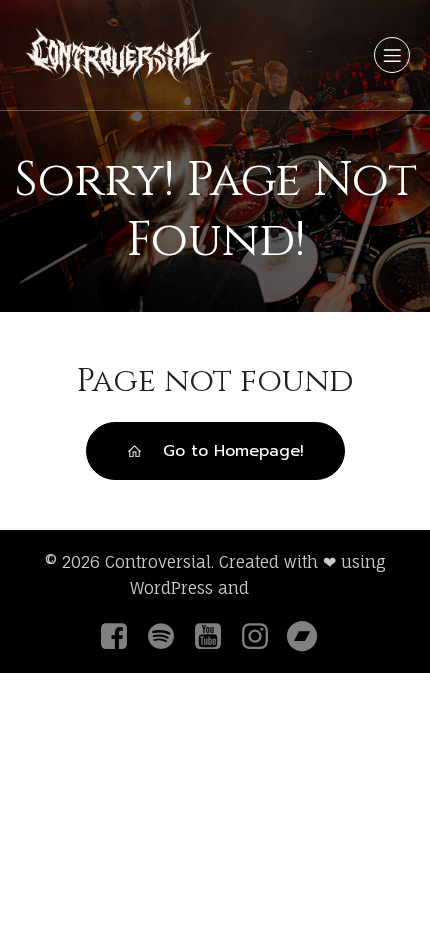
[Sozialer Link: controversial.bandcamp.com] (309, 637)
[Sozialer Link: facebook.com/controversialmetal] (121, 637)
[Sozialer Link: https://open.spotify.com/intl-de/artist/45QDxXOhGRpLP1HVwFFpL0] (168, 637)
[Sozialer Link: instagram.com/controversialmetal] (262, 637)
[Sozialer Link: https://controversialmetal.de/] (215, 637)
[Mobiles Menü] (392, 55)
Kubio (277, 588)
